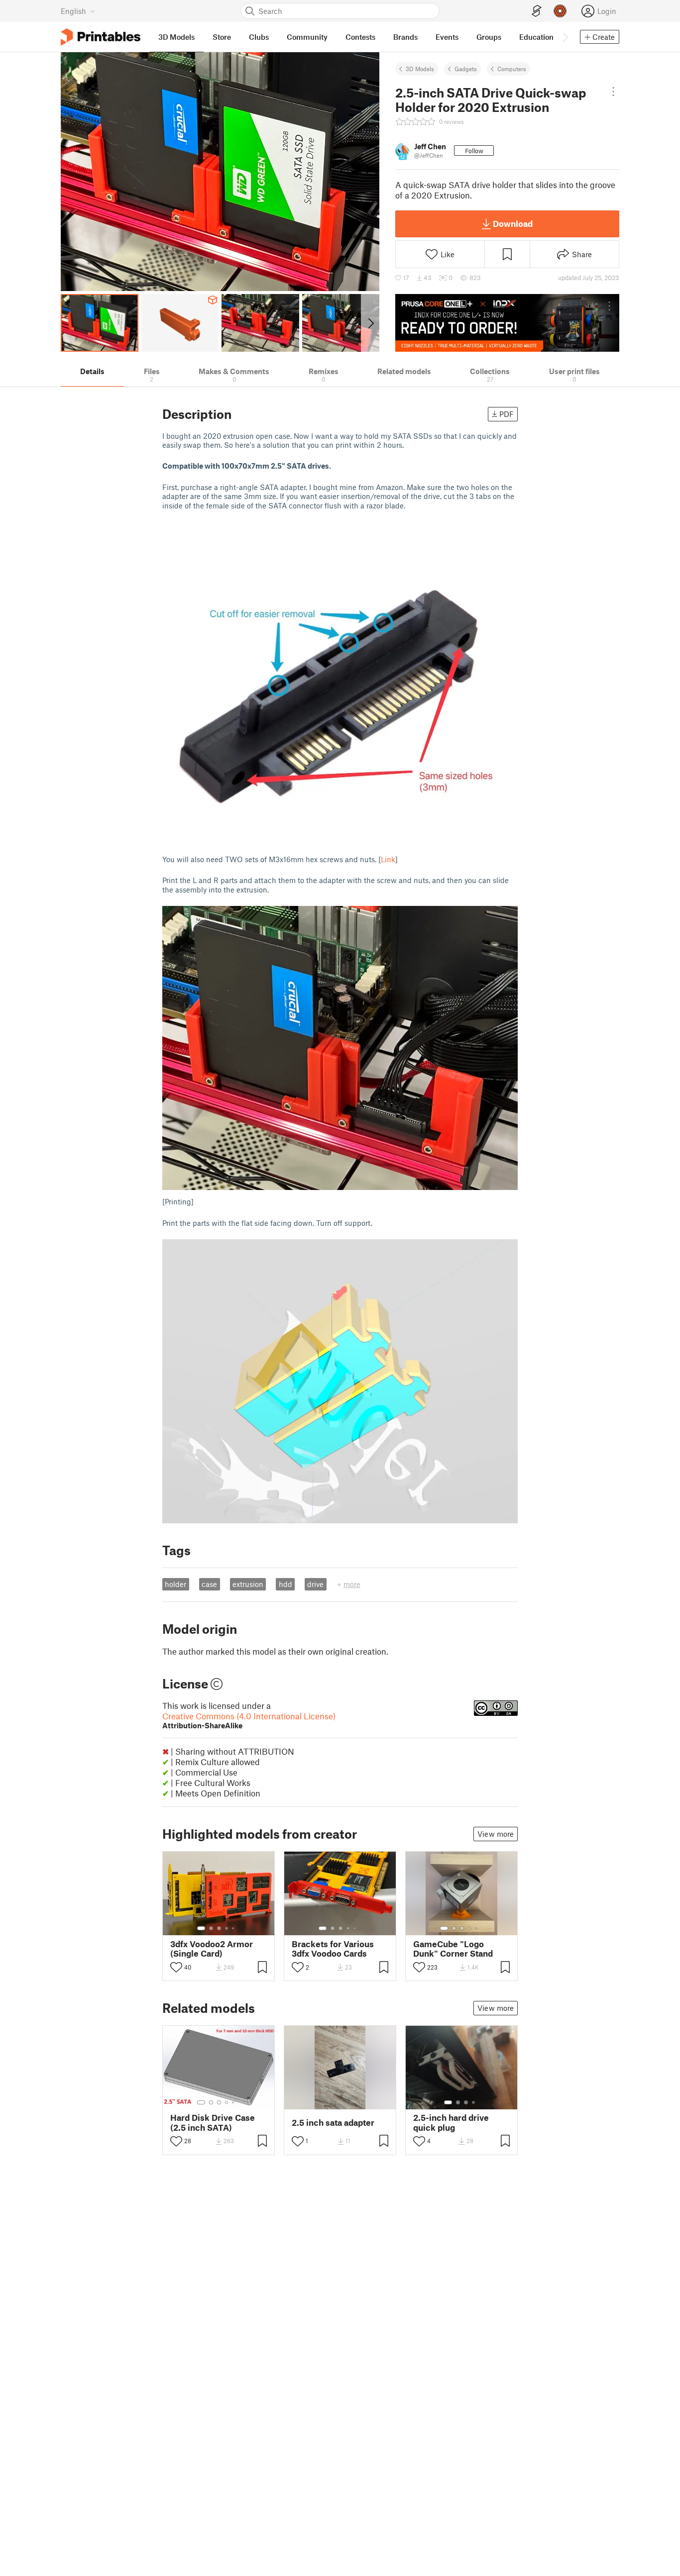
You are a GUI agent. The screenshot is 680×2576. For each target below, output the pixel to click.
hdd (285, 1584)
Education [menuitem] (536, 37)
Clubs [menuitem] (259, 37)
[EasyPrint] (537, 11)
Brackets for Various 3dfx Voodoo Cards (333, 1949)
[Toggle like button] (176, 1967)
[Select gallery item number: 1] (201, 1928)
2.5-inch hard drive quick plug (451, 2122)
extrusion (248, 1584)
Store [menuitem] (222, 37)
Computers (512, 69)
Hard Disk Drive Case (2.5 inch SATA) (213, 2122)
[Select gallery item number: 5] (234, 1928)
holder (175, 1584)
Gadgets (466, 69)
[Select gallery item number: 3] (219, 1928)
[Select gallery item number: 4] (227, 1928)
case (209, 1584)
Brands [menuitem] (405, 37)
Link (388, 859)
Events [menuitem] (447, 37)
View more (496, 1834)
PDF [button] (507, 414)
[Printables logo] (101, 37)
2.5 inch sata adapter (333, 2123)
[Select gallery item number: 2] (211, 1928)
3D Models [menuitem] (176, 37)
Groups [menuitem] (489, 37)
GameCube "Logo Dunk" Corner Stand (453, 1949)
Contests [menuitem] (360, 37)
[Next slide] (370, 323)
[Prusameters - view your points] (560, 11)
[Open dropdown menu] (613, 92)
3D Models (420, 69)
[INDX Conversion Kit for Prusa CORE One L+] (507, 323)
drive (315, 1584)
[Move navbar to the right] (565, 37)
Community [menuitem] (307, 37)
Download (513, 223)
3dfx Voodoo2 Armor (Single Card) (212, 1949)
